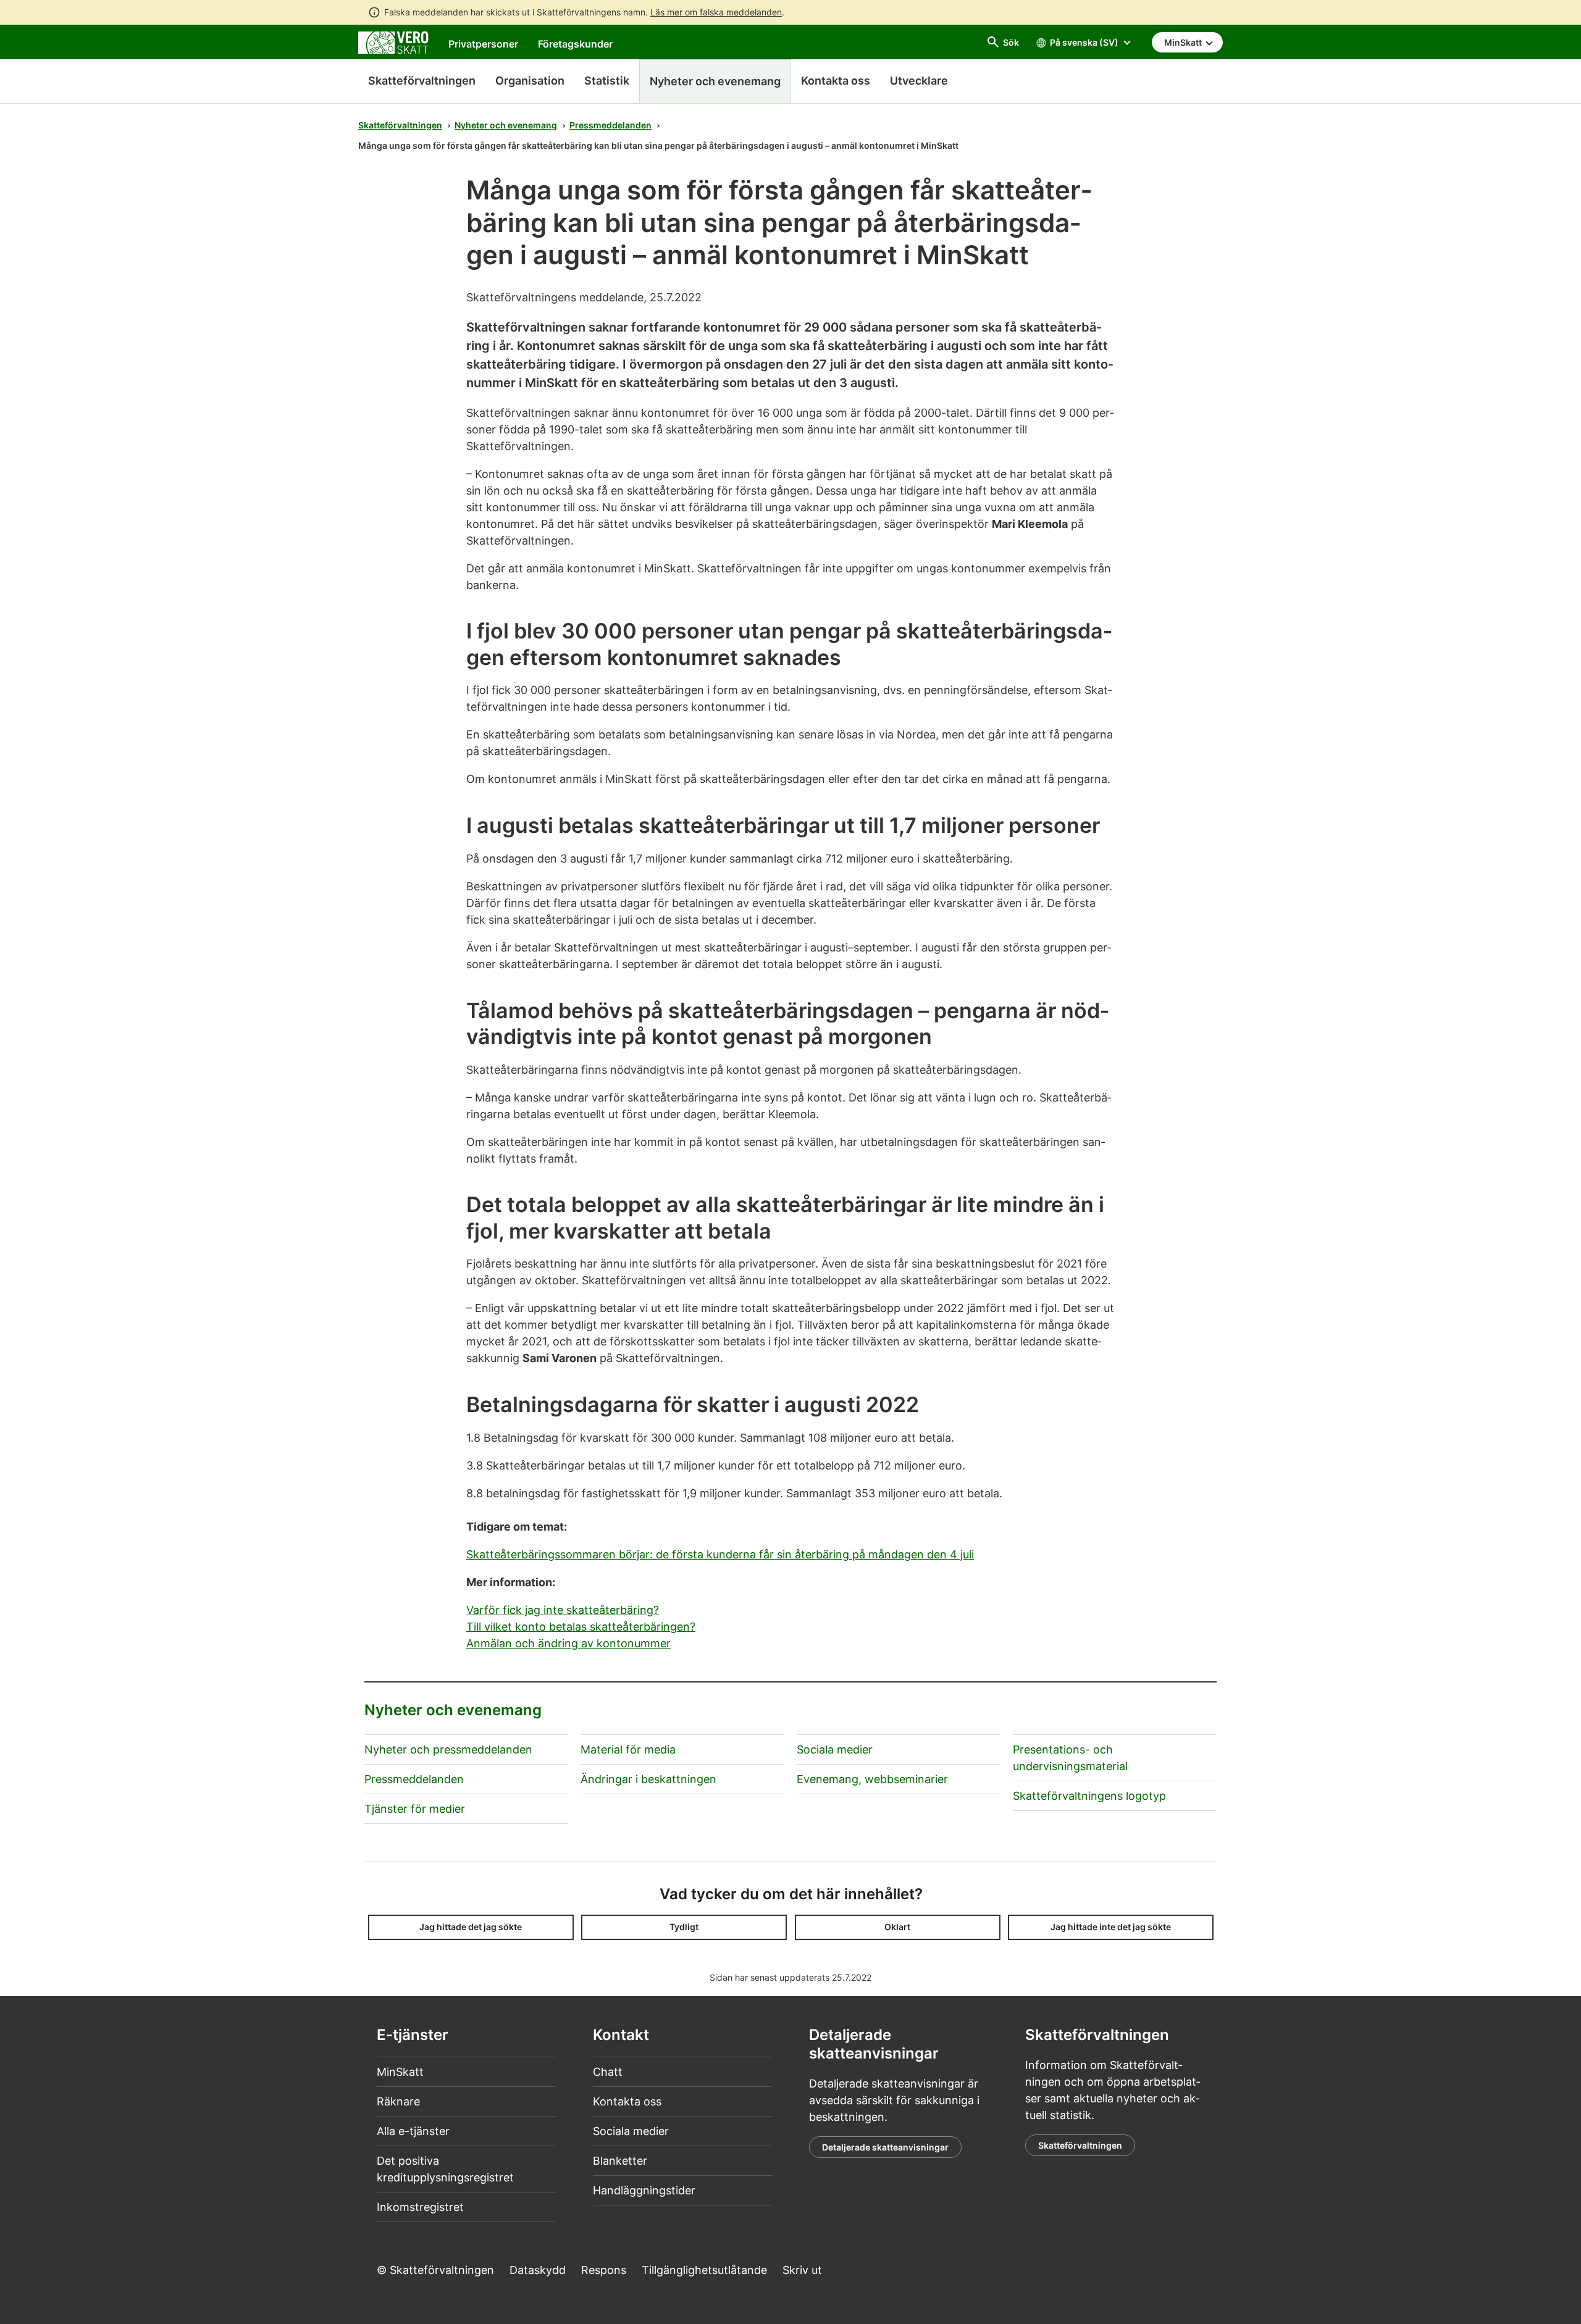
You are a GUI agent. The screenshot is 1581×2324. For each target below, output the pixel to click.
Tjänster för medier (415, 1809)
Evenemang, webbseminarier (872, 1779)
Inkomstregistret (420, 2207)
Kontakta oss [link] (836, 81)
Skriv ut (802, 2270)
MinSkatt (400, 2072)
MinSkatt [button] (1184, 42)
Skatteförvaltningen (422, 81)
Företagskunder (575, 44)
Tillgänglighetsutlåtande (704, 2270)
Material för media (628, 1749)
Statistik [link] (607, 81)
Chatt (608, 2072)
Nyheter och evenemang (506, 125)
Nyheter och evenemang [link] (715, 81)
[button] (471, 1927)
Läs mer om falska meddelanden (716, 12)
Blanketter (620, 2161)
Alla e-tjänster (413, 2131)
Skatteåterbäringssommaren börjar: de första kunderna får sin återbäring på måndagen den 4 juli (720, 1554)
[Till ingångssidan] (393, 42)
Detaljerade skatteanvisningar (885, 2147)
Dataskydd (538, 2270)
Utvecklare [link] (919, 81)
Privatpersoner (483, 44)
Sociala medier (835, 1749)
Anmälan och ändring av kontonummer (568, 1643)
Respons (604, 2270)
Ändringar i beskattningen (648, 1779)
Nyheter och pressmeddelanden (448, 1749)
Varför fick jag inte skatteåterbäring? (563, 1610)
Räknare (398, 2101)
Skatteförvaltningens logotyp (1089, 1796)
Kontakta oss (627, 2101)
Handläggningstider (644, 2190)
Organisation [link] (530, 81)
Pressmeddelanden (610, 125)
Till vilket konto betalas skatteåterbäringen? (581, 1627)
